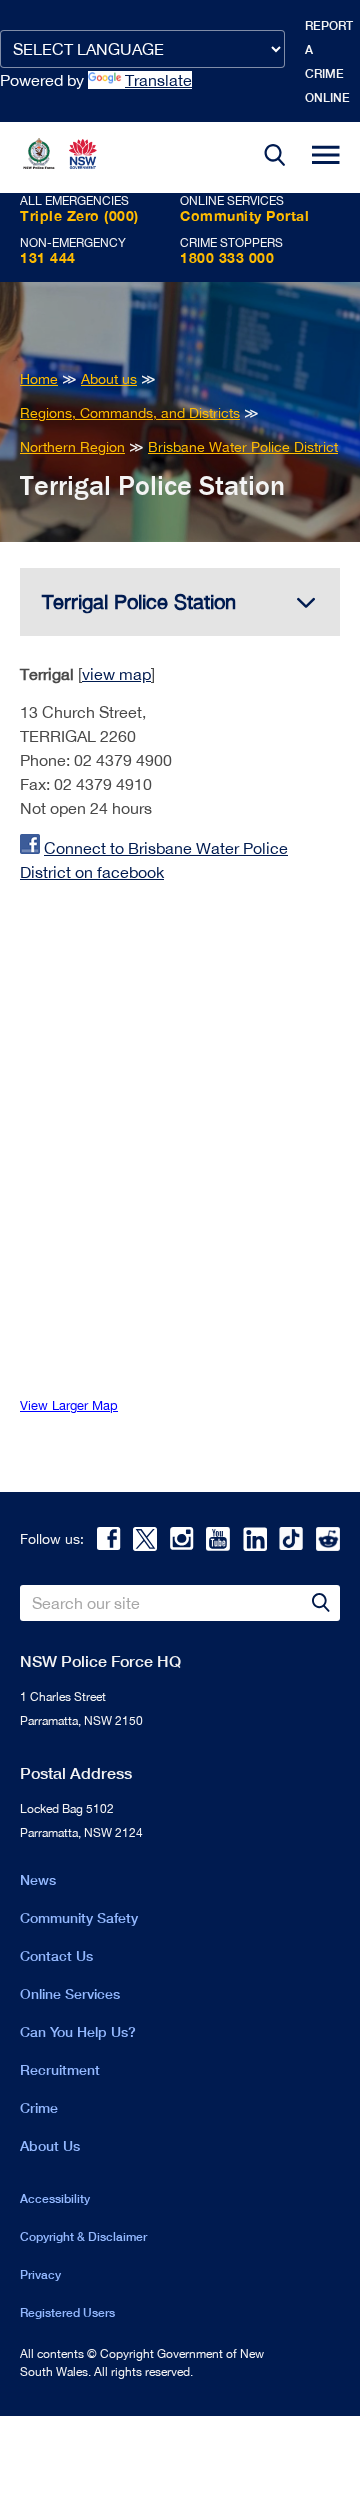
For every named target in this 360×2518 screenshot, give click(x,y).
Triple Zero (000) (79, 215)
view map (116, 674)
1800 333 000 (227, 257)
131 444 (48, 257)
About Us (50, 2145)
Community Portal (244, 215)
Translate (158, 80)
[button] (275, 157)
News (38, 1879)
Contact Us (56, 1955)
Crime (39, 2107)
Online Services (70, 1993)
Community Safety (79, 1917)
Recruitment (60, 2069)
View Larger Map (69, 1405)
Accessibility (55, 2198)
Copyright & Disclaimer (83, 2236)
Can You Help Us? (78, 2031)
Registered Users (67, 2312)
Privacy (40, 2274)
